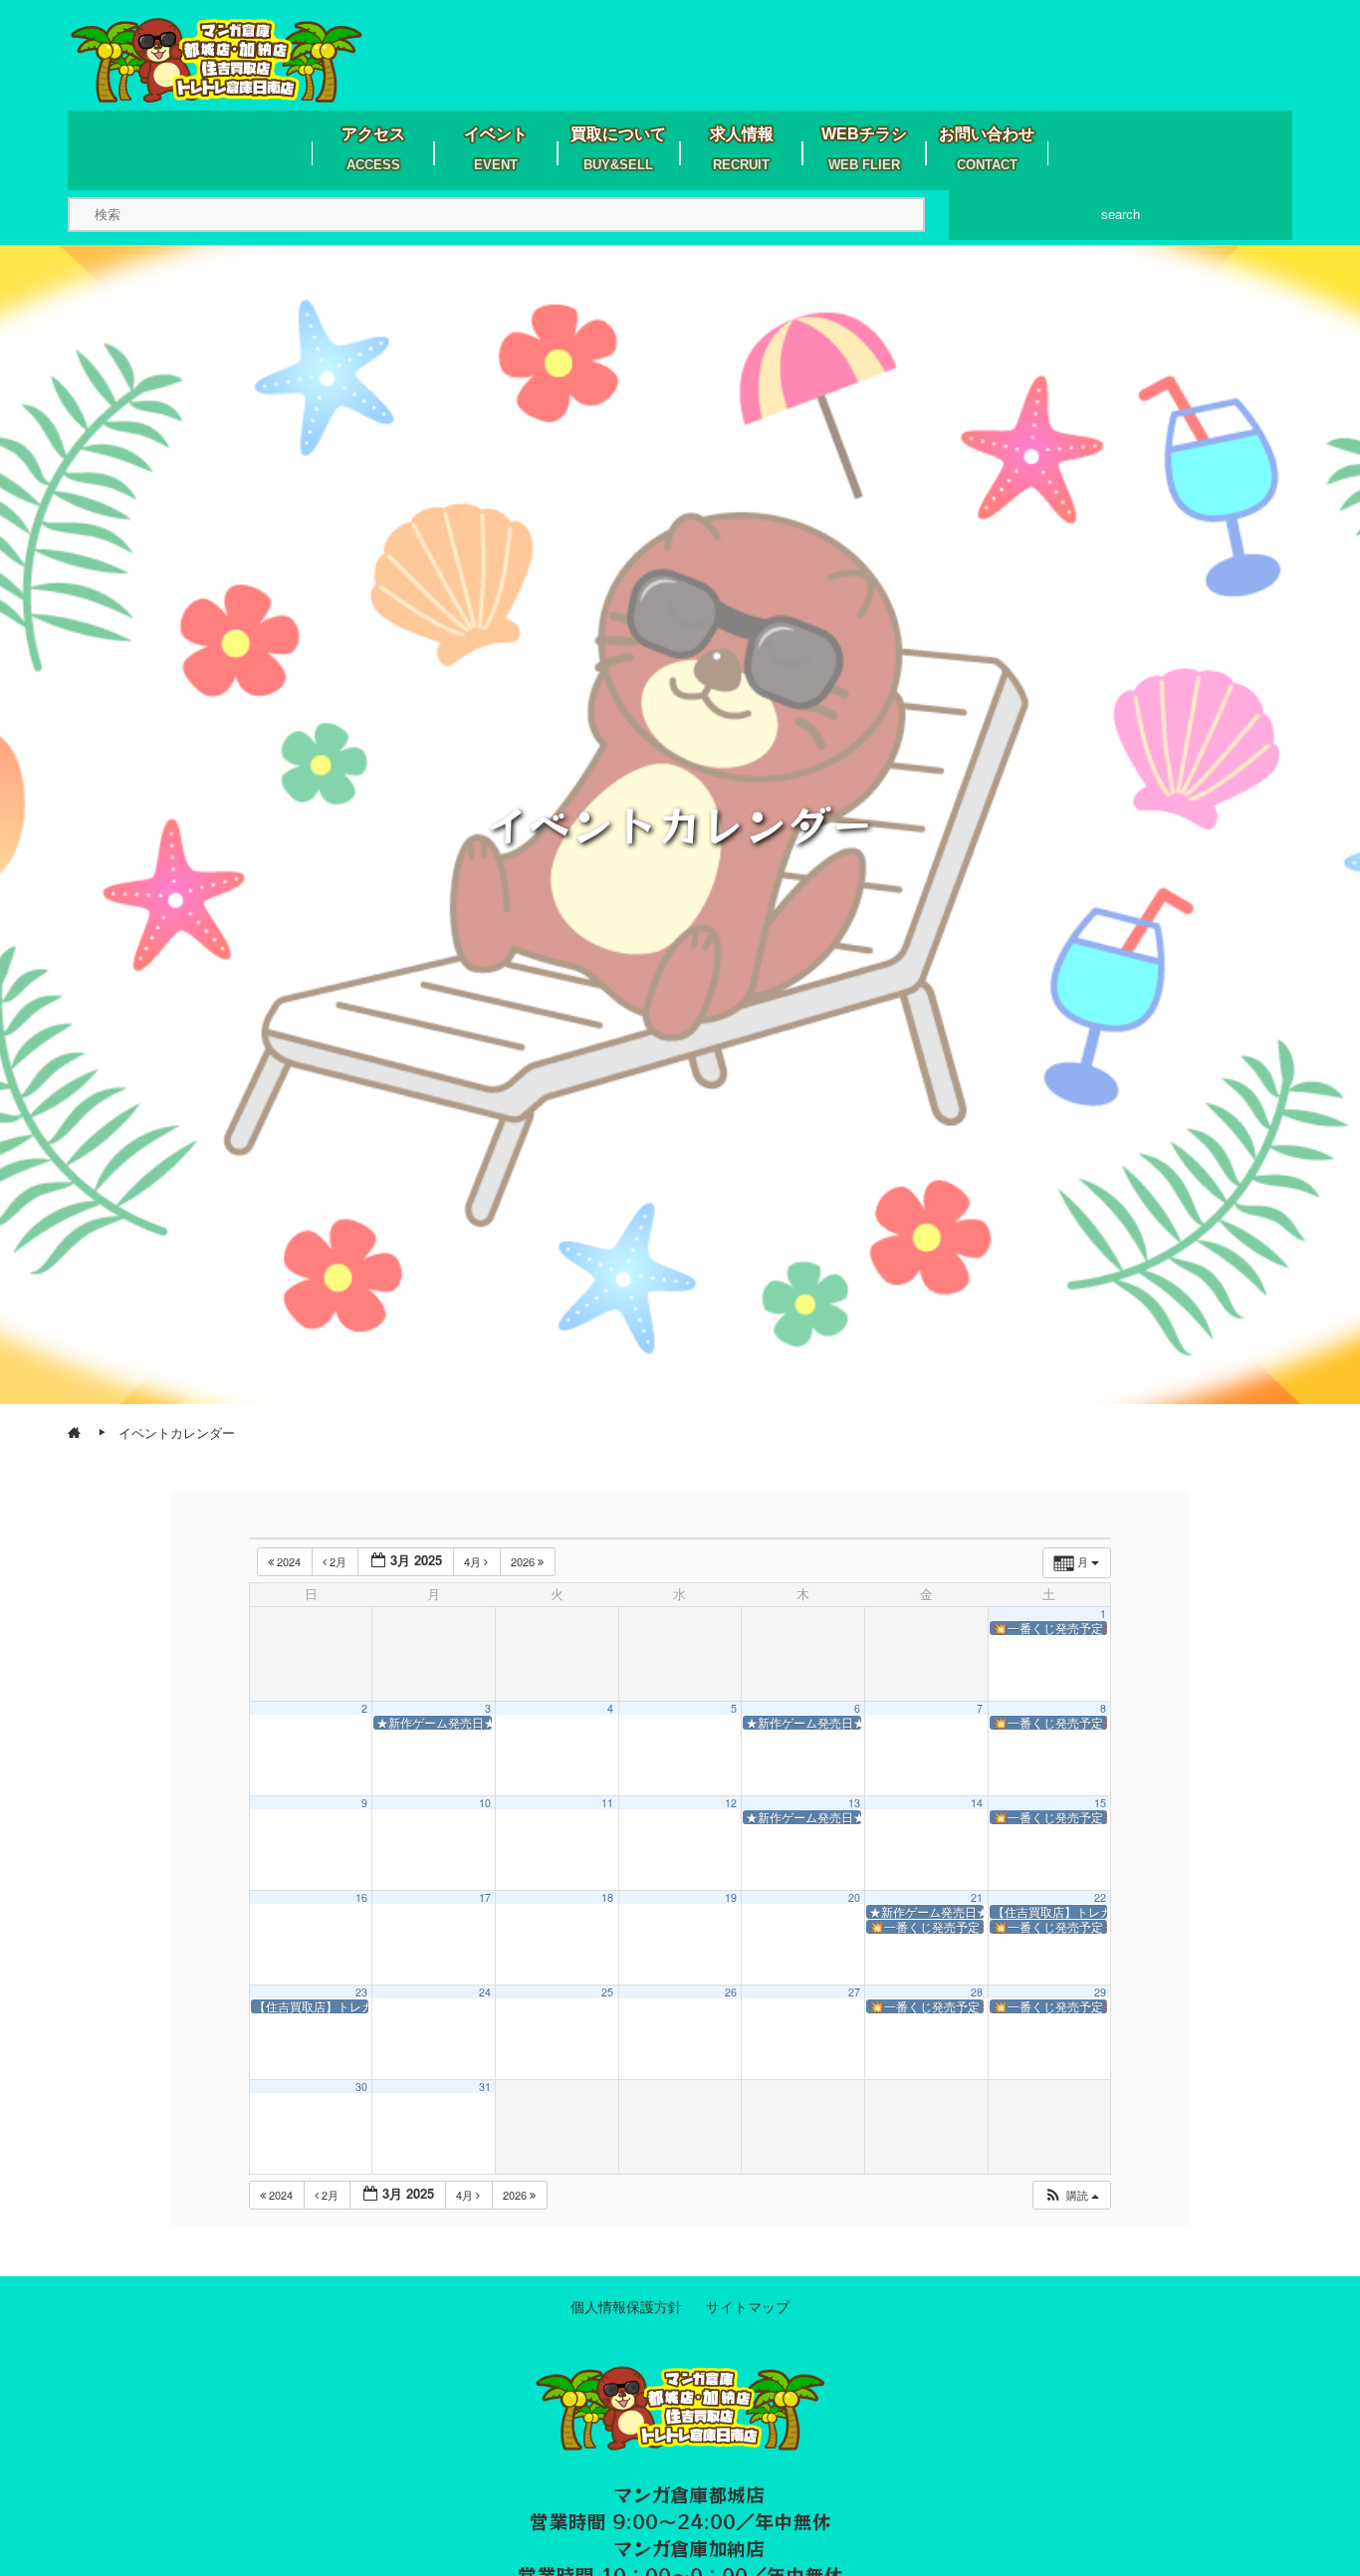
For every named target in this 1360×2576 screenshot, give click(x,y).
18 (607, 1897)
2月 (338, 1561)
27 (854, 1992)
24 (485, 1992)
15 (1100, 1803)
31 (485, 2087)
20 (854, 1897)
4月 (474, 1561)
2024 (289, 1561)
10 (485, 1803)
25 (607, 1992)
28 (977, 1992)
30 (361, 2087)
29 (1100, 1992)
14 (977, 1803)
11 (607, 1803)
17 (485, 1897)
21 (977, 1897)
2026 (524, 1561)
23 (361, 1992)
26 (731, 1992)
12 (731, 1803)
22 (1100, 1897)
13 (854, 1803)
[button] (1071, 2195)
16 (361, 1897)
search (1121, 215)
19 (731, 1897)
